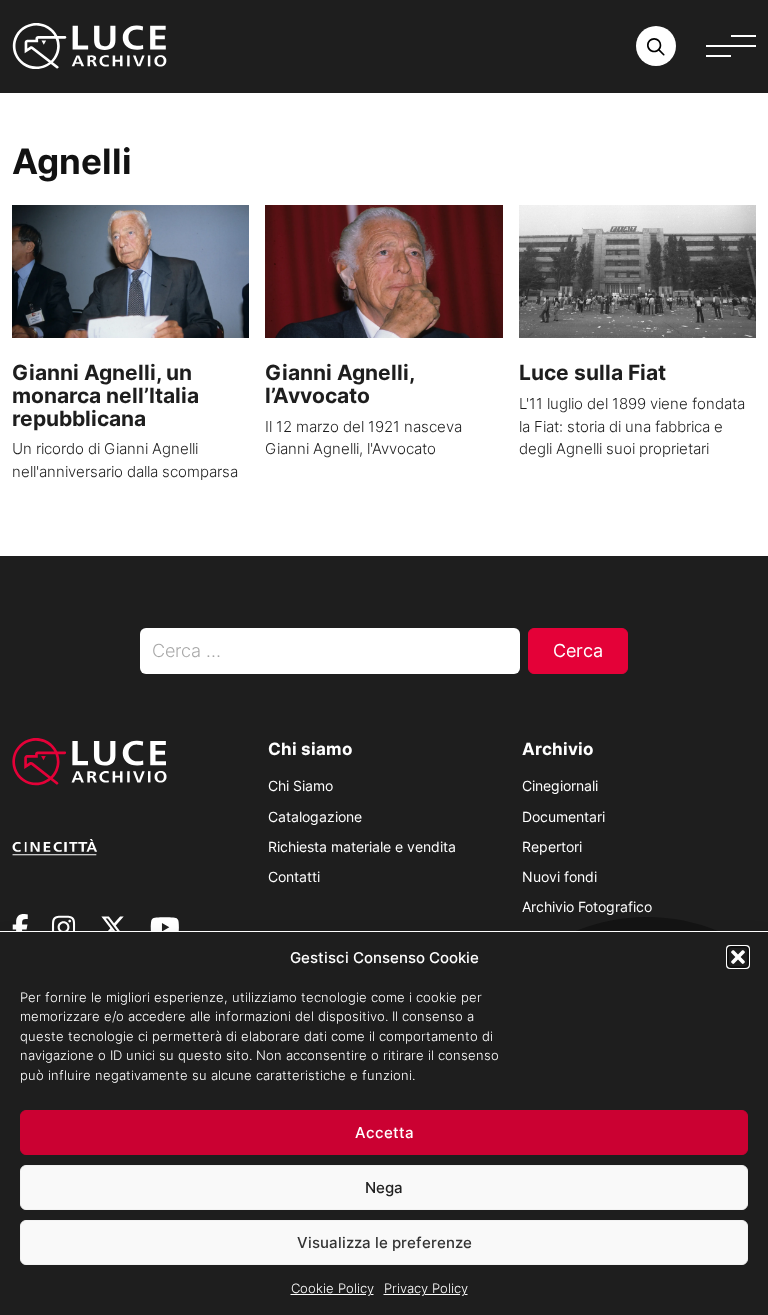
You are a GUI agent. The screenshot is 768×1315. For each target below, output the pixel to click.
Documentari (563, 816)
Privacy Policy (426, 1288)
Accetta (384, 1132)
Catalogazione (315, 816)
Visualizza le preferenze (384, 1242)
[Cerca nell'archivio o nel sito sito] (656, 46)
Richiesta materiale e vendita (362, 846)
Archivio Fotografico (587, 906)
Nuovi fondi (559, 876)
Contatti (294, 876)
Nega (384, 1187)
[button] (738, 957)
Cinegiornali (560, 785)
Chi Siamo (300, 785)
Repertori (552, 846)
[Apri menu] (731, 46)
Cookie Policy (332, 1288)
